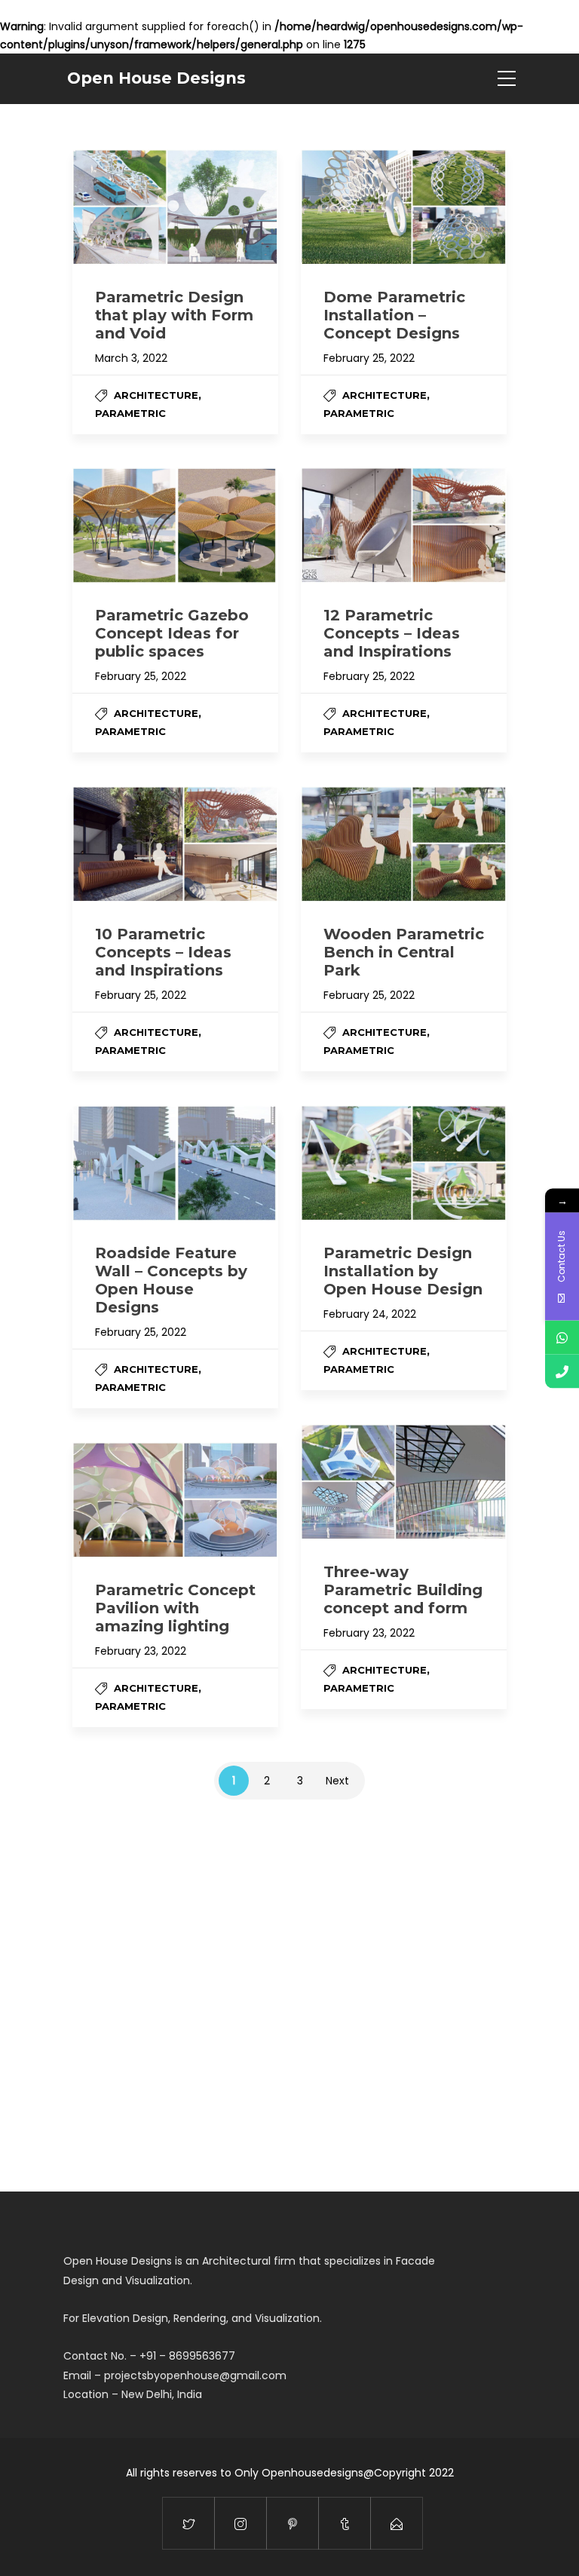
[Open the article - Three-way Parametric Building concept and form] (404, 1482)
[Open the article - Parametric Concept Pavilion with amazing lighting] (175, 1500)
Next (337, 1781)
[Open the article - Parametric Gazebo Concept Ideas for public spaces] (175, 525)
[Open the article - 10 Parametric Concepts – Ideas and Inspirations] (175, 844)
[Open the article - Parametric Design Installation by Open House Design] (404, 1163)
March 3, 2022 (131, 358)
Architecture (156, 395)
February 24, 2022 (370, 1314)
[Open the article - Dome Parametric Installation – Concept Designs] (404, 207)
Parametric (130, 413)
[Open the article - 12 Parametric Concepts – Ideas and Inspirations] (404, 525)
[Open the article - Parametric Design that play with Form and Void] (175, 207)
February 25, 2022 (369, 358)
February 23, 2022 (369, 1633)
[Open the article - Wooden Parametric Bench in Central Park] (404, 844)
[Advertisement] (289, 1988)
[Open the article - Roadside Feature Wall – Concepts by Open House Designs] (175, 1163)
